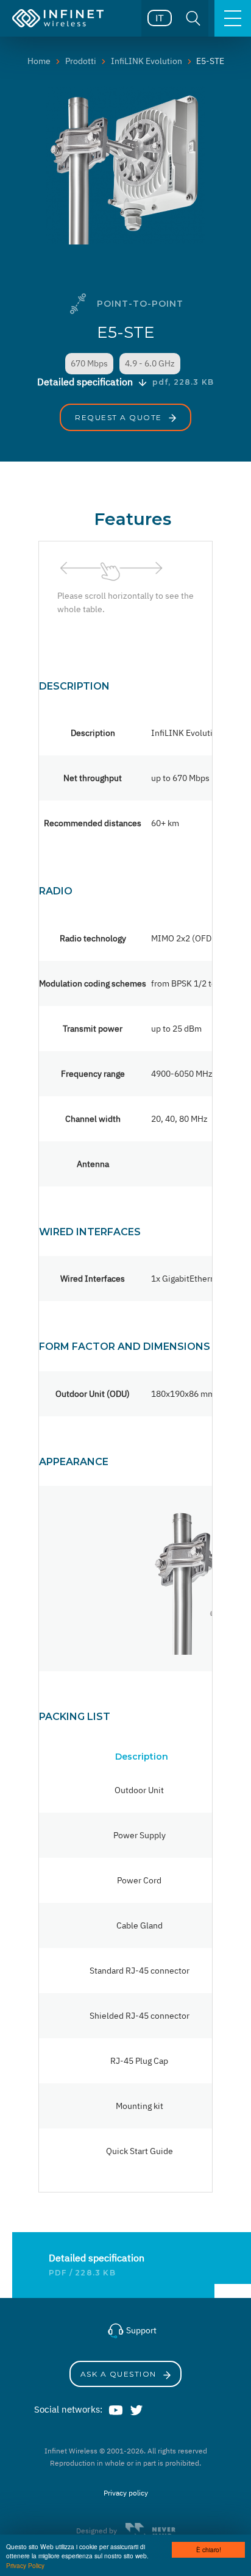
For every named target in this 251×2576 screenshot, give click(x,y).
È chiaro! (209, 2549)
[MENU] (233, 18)
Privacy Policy (25, 2565)
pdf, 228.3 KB (183, 382)
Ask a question (120, 2374)
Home (39, 61)
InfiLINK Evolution (147, 61)
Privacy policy (126, 2493)
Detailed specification (97, 2258)
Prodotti (81, 61)
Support (140, 2330)
